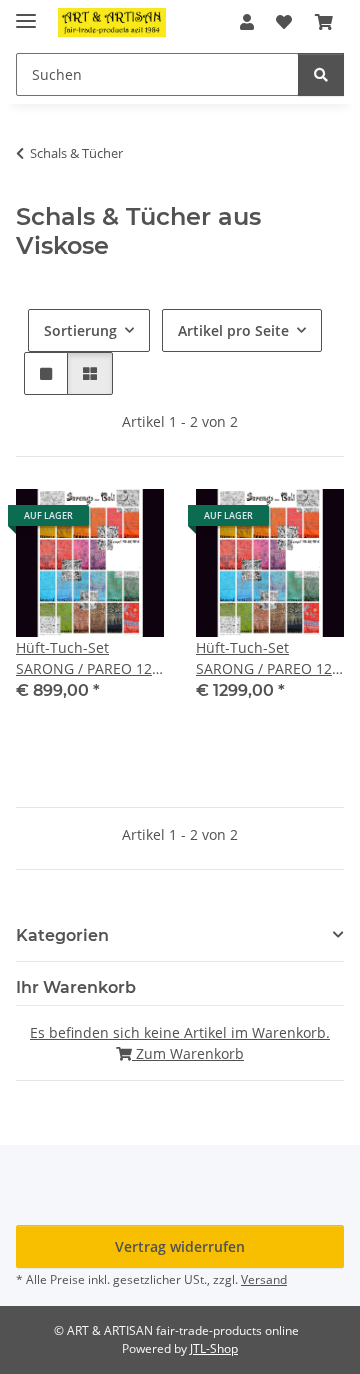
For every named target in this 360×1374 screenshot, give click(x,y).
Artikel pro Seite (233, 330)
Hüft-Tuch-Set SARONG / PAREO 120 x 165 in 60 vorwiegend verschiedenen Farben (268, 658)
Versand (264, 1279)
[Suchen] (321, 74)
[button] (247, 22)
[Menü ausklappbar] (26, 12)
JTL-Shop (214, 1348)
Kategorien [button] (62, 935)
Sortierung (80, 330)
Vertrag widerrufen (180, 1246)
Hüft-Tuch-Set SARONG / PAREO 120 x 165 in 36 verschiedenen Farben (88, 658)
